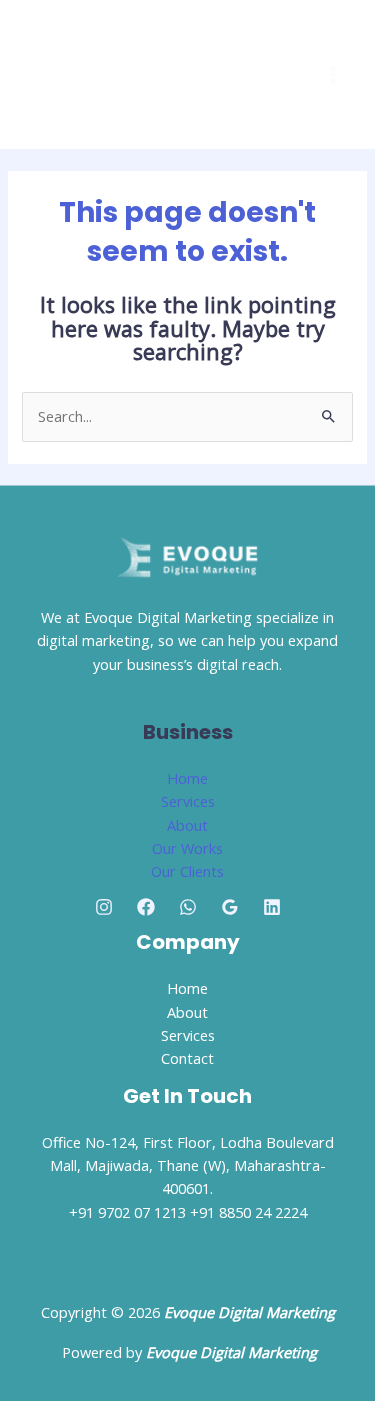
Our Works (187, 848)
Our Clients (187, 871)
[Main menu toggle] (333, 75)
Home (187, 778)
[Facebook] (146, 907)
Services (188, 801)
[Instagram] (104, 907)
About (187, 825)
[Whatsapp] (188, 907)
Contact (187, 1058)
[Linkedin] (272, 907)
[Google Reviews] (230, 907)
